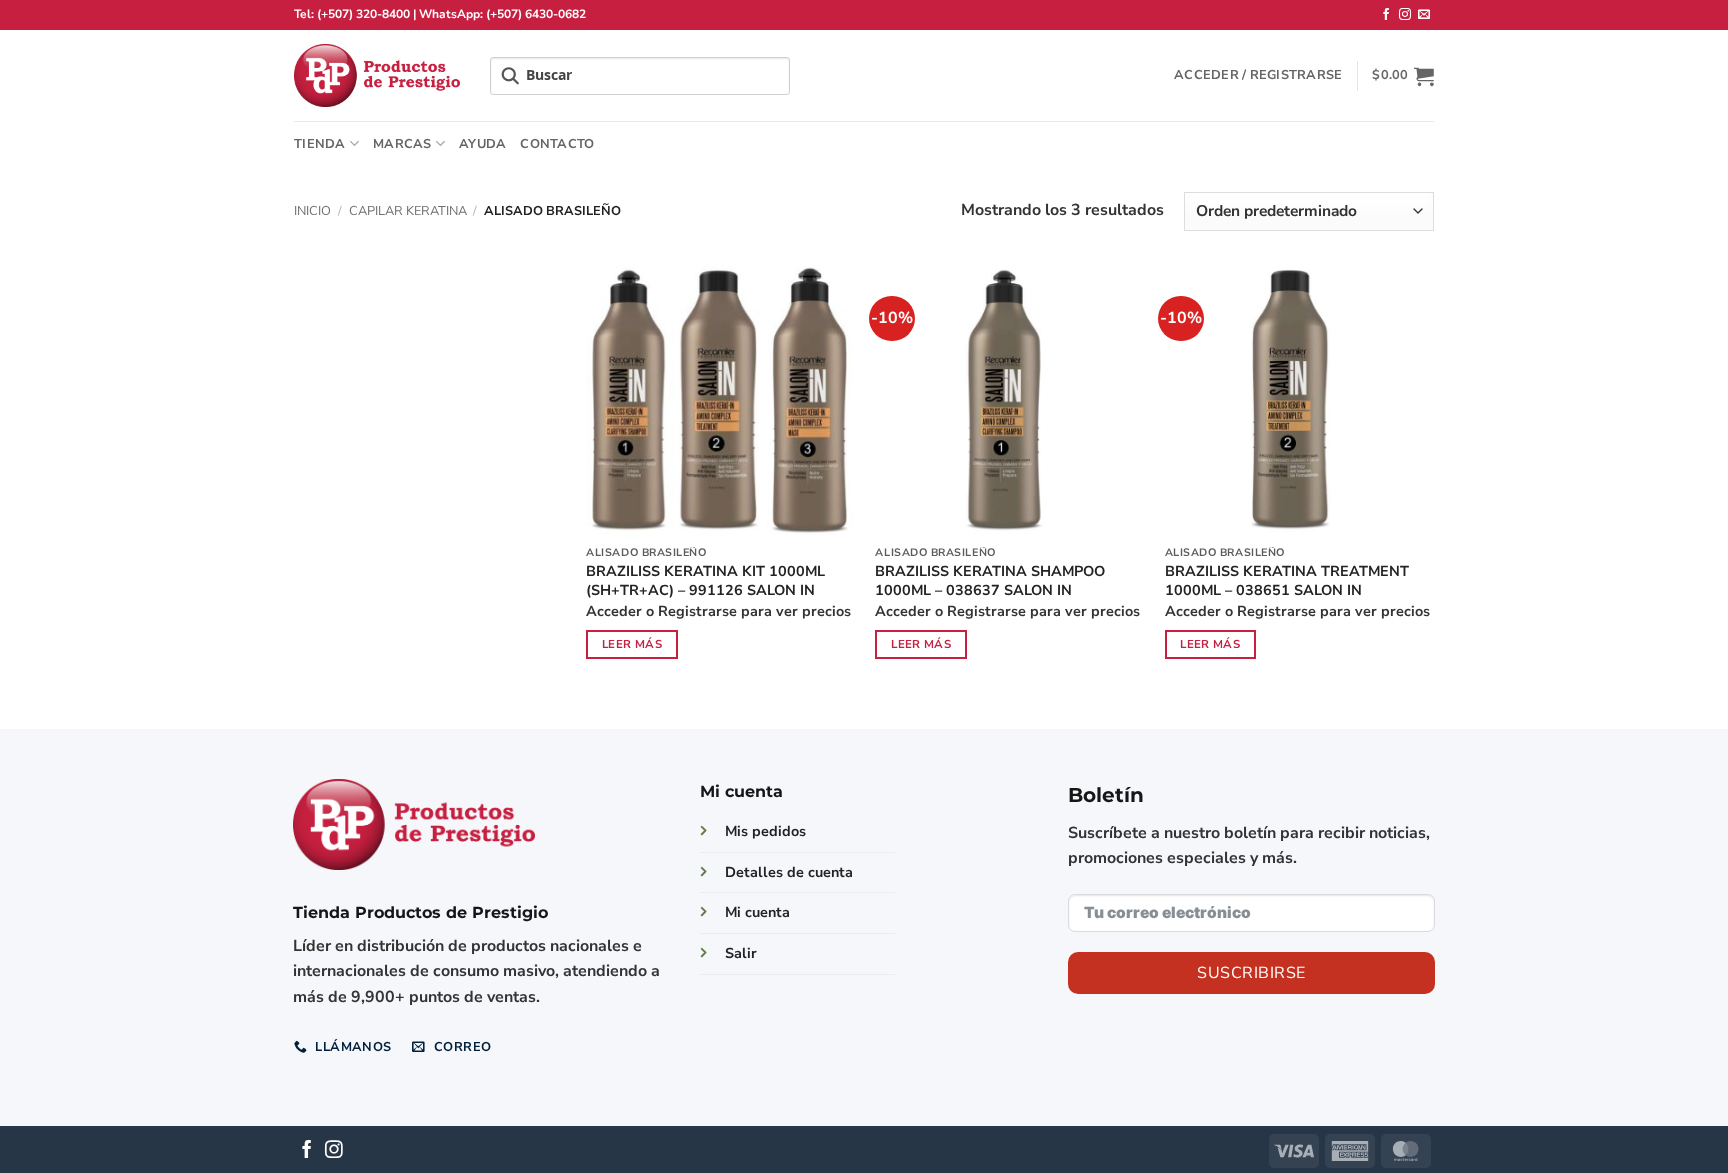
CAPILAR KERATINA (408, 211)
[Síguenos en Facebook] (1386, 15)
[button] (1258, 75)
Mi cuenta (757, 912)
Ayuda (482, 144)
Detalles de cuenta (789, 872)
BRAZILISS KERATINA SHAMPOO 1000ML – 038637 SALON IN (990, 580)
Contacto (557, 144)
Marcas (402, 144)
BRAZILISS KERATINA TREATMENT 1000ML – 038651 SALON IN (1287, 580)
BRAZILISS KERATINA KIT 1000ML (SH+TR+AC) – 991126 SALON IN (705, 580)
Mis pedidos (765, 831)
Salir (741, 953)
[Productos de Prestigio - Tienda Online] (377, 75)
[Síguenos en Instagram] (1405, 15)
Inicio (312, 211)
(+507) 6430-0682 (536, 14)
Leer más (632, 644)
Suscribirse (1251, 973)
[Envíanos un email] (1424, 15)
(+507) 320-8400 (363, 14)
